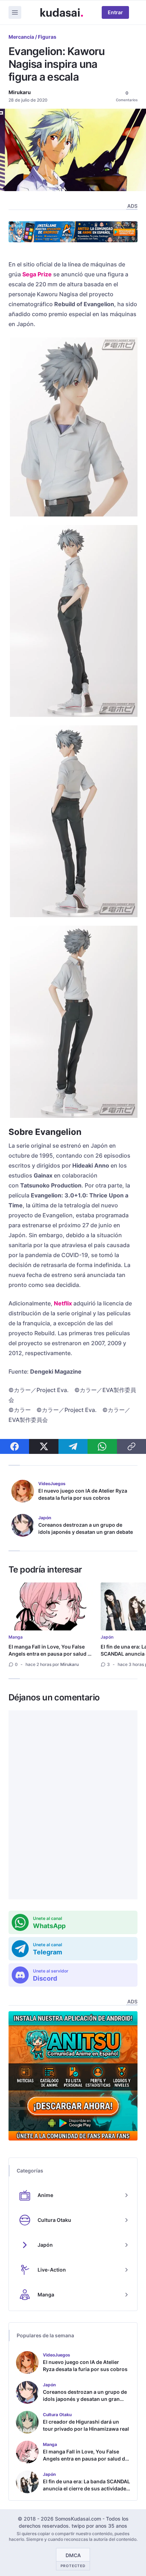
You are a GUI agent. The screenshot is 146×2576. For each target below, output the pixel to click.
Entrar (115, 12)
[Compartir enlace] (131, 1446)
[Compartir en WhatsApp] (102, 1446)
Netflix (63, 1303)
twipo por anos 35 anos (99, 2526)
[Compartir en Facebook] (15, 1446)
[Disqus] (73, 1805)
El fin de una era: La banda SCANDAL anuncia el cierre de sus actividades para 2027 (86, 2488)
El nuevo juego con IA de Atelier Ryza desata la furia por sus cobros (83, 1494)
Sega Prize (37, 274)
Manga (16, 1637)
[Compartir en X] (44, 1446)
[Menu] (15, 12)
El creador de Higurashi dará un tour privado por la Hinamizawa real (86, 2425)
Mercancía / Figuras (32, 37)
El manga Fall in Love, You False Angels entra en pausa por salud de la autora (51, 1654)
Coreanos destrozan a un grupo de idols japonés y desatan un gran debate (86, 1528)
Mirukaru (20, 92)
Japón (107, 1637)
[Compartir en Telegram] (73, 1446)
